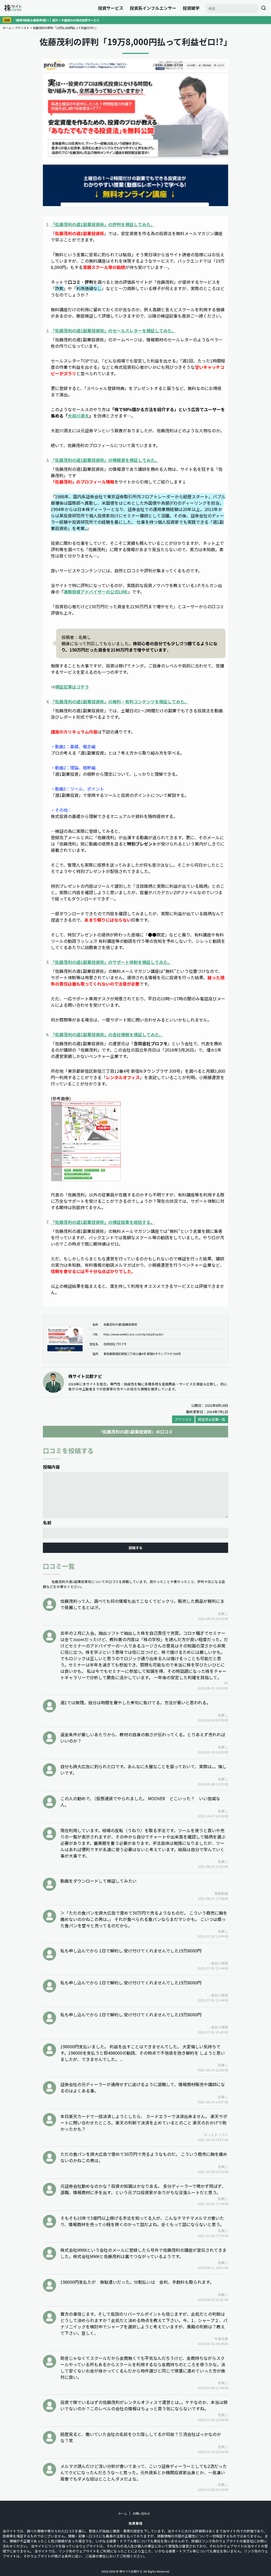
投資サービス (111, 8)
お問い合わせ (141, 2513)
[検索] (264, 8)
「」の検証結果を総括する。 (103, 1222)
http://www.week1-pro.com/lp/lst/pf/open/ (133, 1334)
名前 (47, 1523)
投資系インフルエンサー (153, 8)
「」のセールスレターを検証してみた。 (113, 331)
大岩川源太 (78, 416)
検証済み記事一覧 (212, 1419)
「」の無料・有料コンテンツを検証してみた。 (120, 702)
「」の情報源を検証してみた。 (105, 460)
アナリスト (22, 28)
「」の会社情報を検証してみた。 (107, 1034)
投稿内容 (51, 1467)
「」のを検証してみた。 (103, 224)
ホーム (7, 28)
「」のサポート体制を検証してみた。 (111, 962)
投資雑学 (191, 8)
